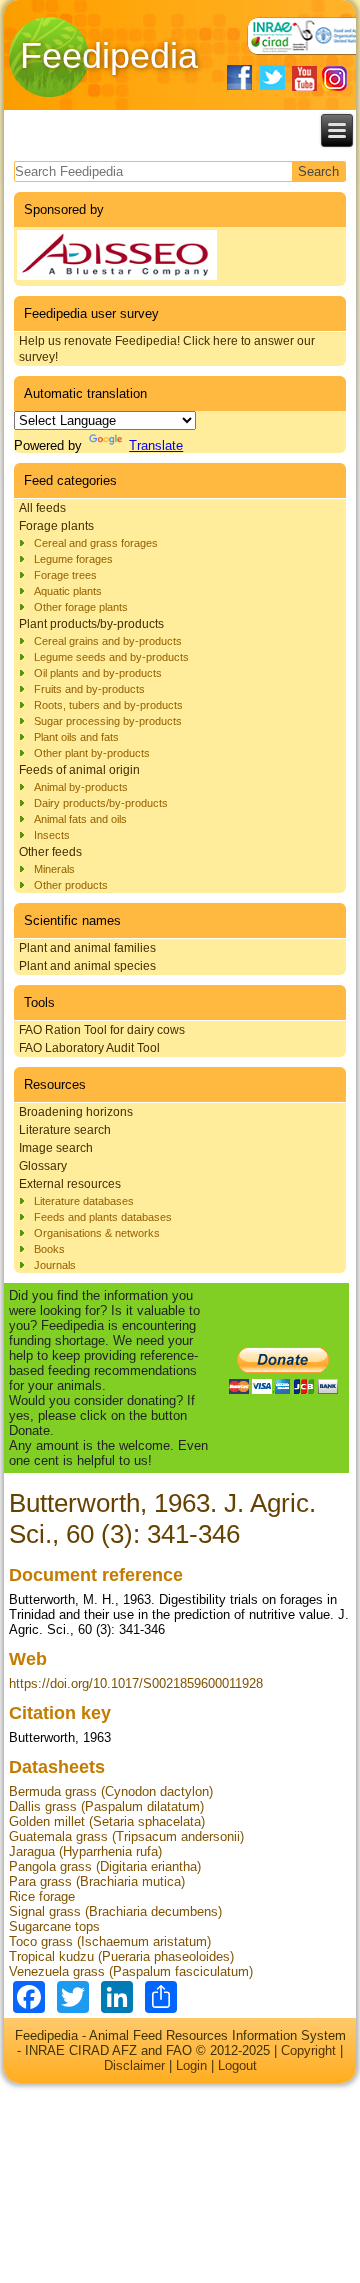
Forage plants (56, 526)
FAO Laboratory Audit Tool (89, 1048)
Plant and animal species (87, 966)
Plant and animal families (87, 948)
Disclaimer (134, 2065)
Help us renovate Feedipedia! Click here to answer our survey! (167, 349)
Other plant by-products (92, 753)
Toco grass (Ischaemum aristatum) (110, 1941)
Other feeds (50, 852)
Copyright (308, 2050)
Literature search (65, 1130)
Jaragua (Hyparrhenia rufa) (85, 1851)
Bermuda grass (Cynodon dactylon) (111, 1791)
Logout (237, 2065)
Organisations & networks (97, 1233)
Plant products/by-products (91, 624)
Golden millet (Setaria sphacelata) (107, 1821)
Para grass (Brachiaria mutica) (97, 1881)
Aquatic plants (68, 591)
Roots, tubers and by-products (108, 705)
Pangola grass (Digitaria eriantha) (105, 1866)
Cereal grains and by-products (108, 641)
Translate (156, 445)
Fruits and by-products (89, 689)
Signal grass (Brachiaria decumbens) (115, 1911)
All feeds (42, 508)
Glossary (43, 1166)
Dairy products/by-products (101, 803)
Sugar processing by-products (108, 721)
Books (49, 1249)
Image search (56, 1148)
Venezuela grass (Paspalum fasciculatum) (131, 1971)
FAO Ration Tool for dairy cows (102, 1030)
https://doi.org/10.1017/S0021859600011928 (136, 1683)
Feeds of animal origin (79, 770)
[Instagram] (334, 78)
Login (191, 2065)
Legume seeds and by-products (111, 657)
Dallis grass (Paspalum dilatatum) (106, 1806)
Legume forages (73, 559)
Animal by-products (81, 787)
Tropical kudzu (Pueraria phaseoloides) (121, 1956)
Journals (55, 1265)
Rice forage (42, 1896)
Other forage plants (81, 607)
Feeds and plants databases (103, 1217)
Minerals (54, 869)
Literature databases (84, 1201)
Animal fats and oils (80, 819)
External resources (70, 1184)
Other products (71, 885)
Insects (52, 835)
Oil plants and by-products (98, 673)
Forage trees (65, 575)
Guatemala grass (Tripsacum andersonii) (126, 1836)
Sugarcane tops (54, 1926)
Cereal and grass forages (96, 543)
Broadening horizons (76, 1112)
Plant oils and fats (76, 737)
